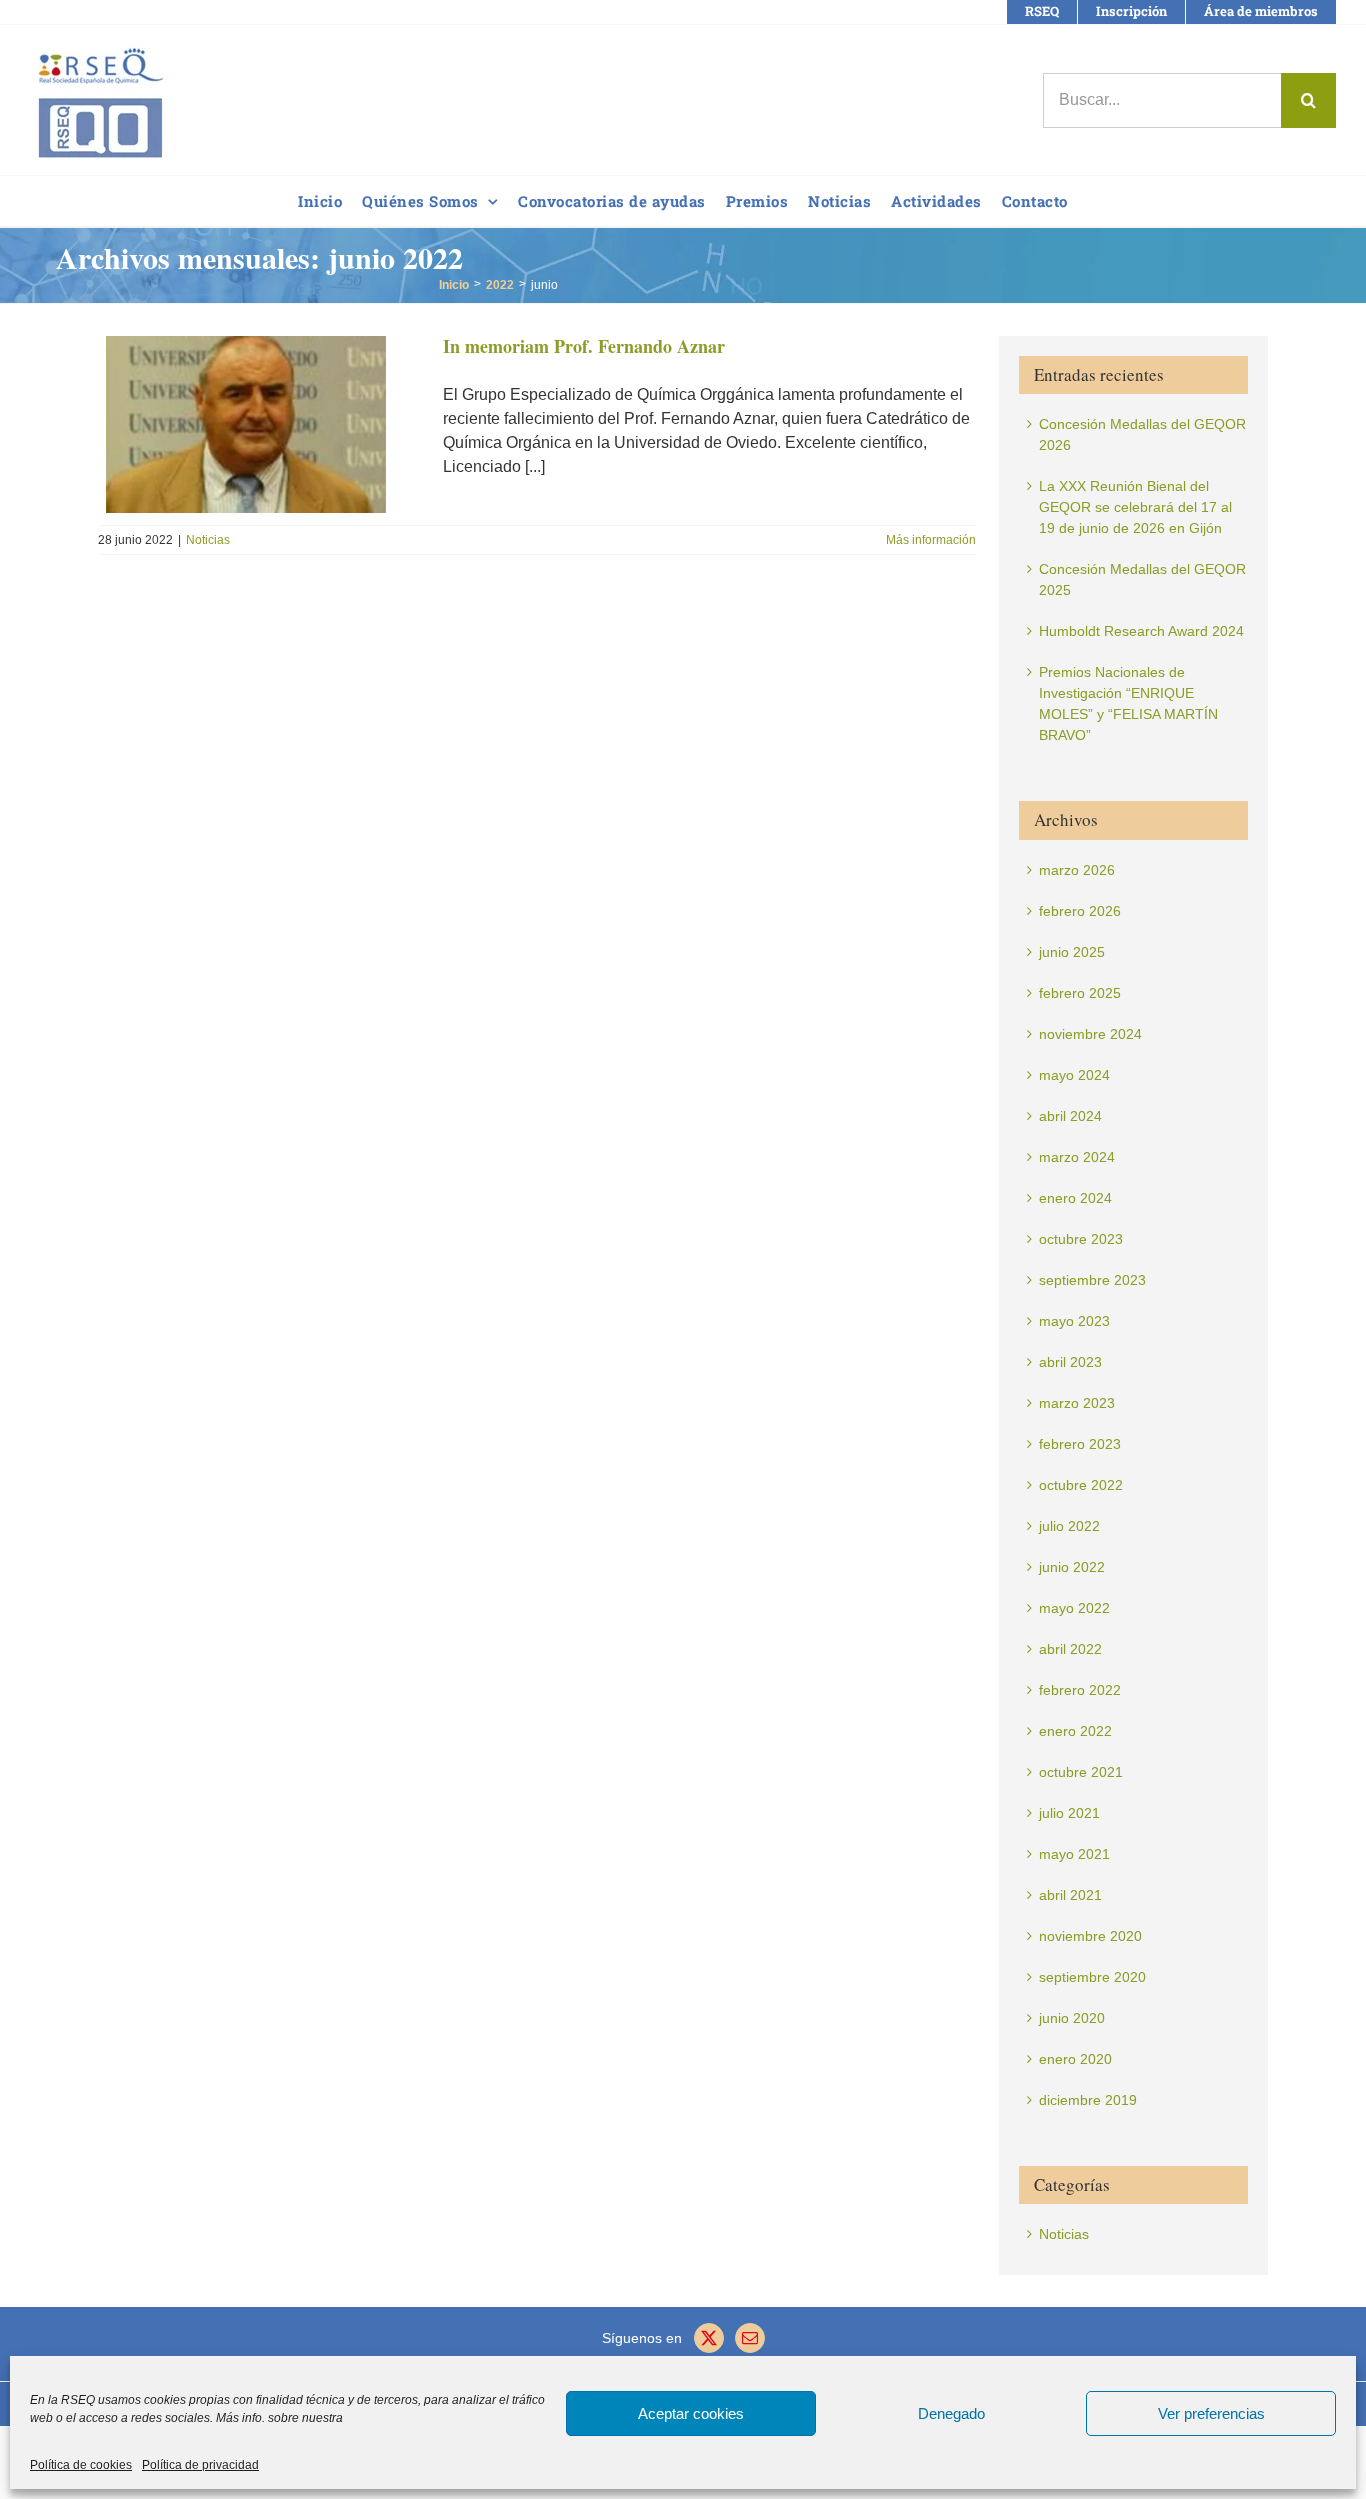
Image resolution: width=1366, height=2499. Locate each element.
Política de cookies (81, 2465)
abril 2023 (1070, 1362)
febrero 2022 (1080, 1690)
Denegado (951, 2413)
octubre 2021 (1081, 1772)
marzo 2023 (1077, 1403)
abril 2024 (1070, 1116)
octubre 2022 (1081, 1485)
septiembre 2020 (1092, 1977)
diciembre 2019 (1088, 2100)
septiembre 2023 (1092, 1280)
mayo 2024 (1074, 1075)
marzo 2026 (1077, 870)
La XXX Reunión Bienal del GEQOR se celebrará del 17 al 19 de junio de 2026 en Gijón (1135, 507)
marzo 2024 (1077, 1157)
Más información (931, 540)
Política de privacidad (200, 2465)
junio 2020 (1072, 2018)
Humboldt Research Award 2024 (1141, 631)
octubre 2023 (1081, 1239)
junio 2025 (1072, 952)
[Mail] (750, 2338)
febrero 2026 (1080, 911)
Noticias (208, 540)
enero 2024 (1075, 1198)
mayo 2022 (1074, 1608)
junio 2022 (1072, 1567)
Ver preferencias (1211, 2413)
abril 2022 (1070, 1649)
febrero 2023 (1080, 1444)
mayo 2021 (1074, 1854)
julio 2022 (1069, 1526)
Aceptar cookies (691, 2413)
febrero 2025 (1080, 993)
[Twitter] (709, 2338)
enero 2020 (1075, 2059)
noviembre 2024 (1090, 1034)
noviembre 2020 (1090, 1936)
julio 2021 (1069, 1813)
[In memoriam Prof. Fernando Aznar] (258, 424)
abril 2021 (1070, 1895)
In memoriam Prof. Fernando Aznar (584, 346)
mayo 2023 (1074, 1321)
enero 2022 (1075, 1731)
